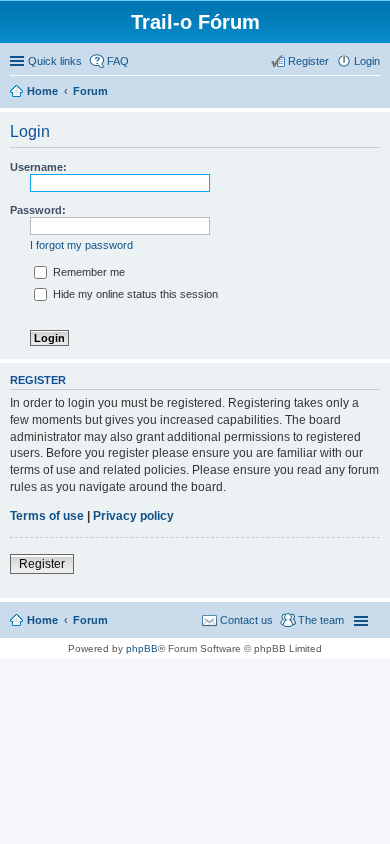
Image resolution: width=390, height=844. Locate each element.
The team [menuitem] (321, 620)
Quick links (55, 61)
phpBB (142, 648)
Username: (38, 167)
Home (42, 620)
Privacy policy (133, 516)
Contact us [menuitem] (246, 620)
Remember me (87, 272)
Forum (90, 620)
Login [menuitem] (367, 61)
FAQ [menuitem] (118, 61)
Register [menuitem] (308, 61)
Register (42, 564)
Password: (38, 210)
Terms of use (47, 516)
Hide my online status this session (134, 294)
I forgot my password (81, 245)
